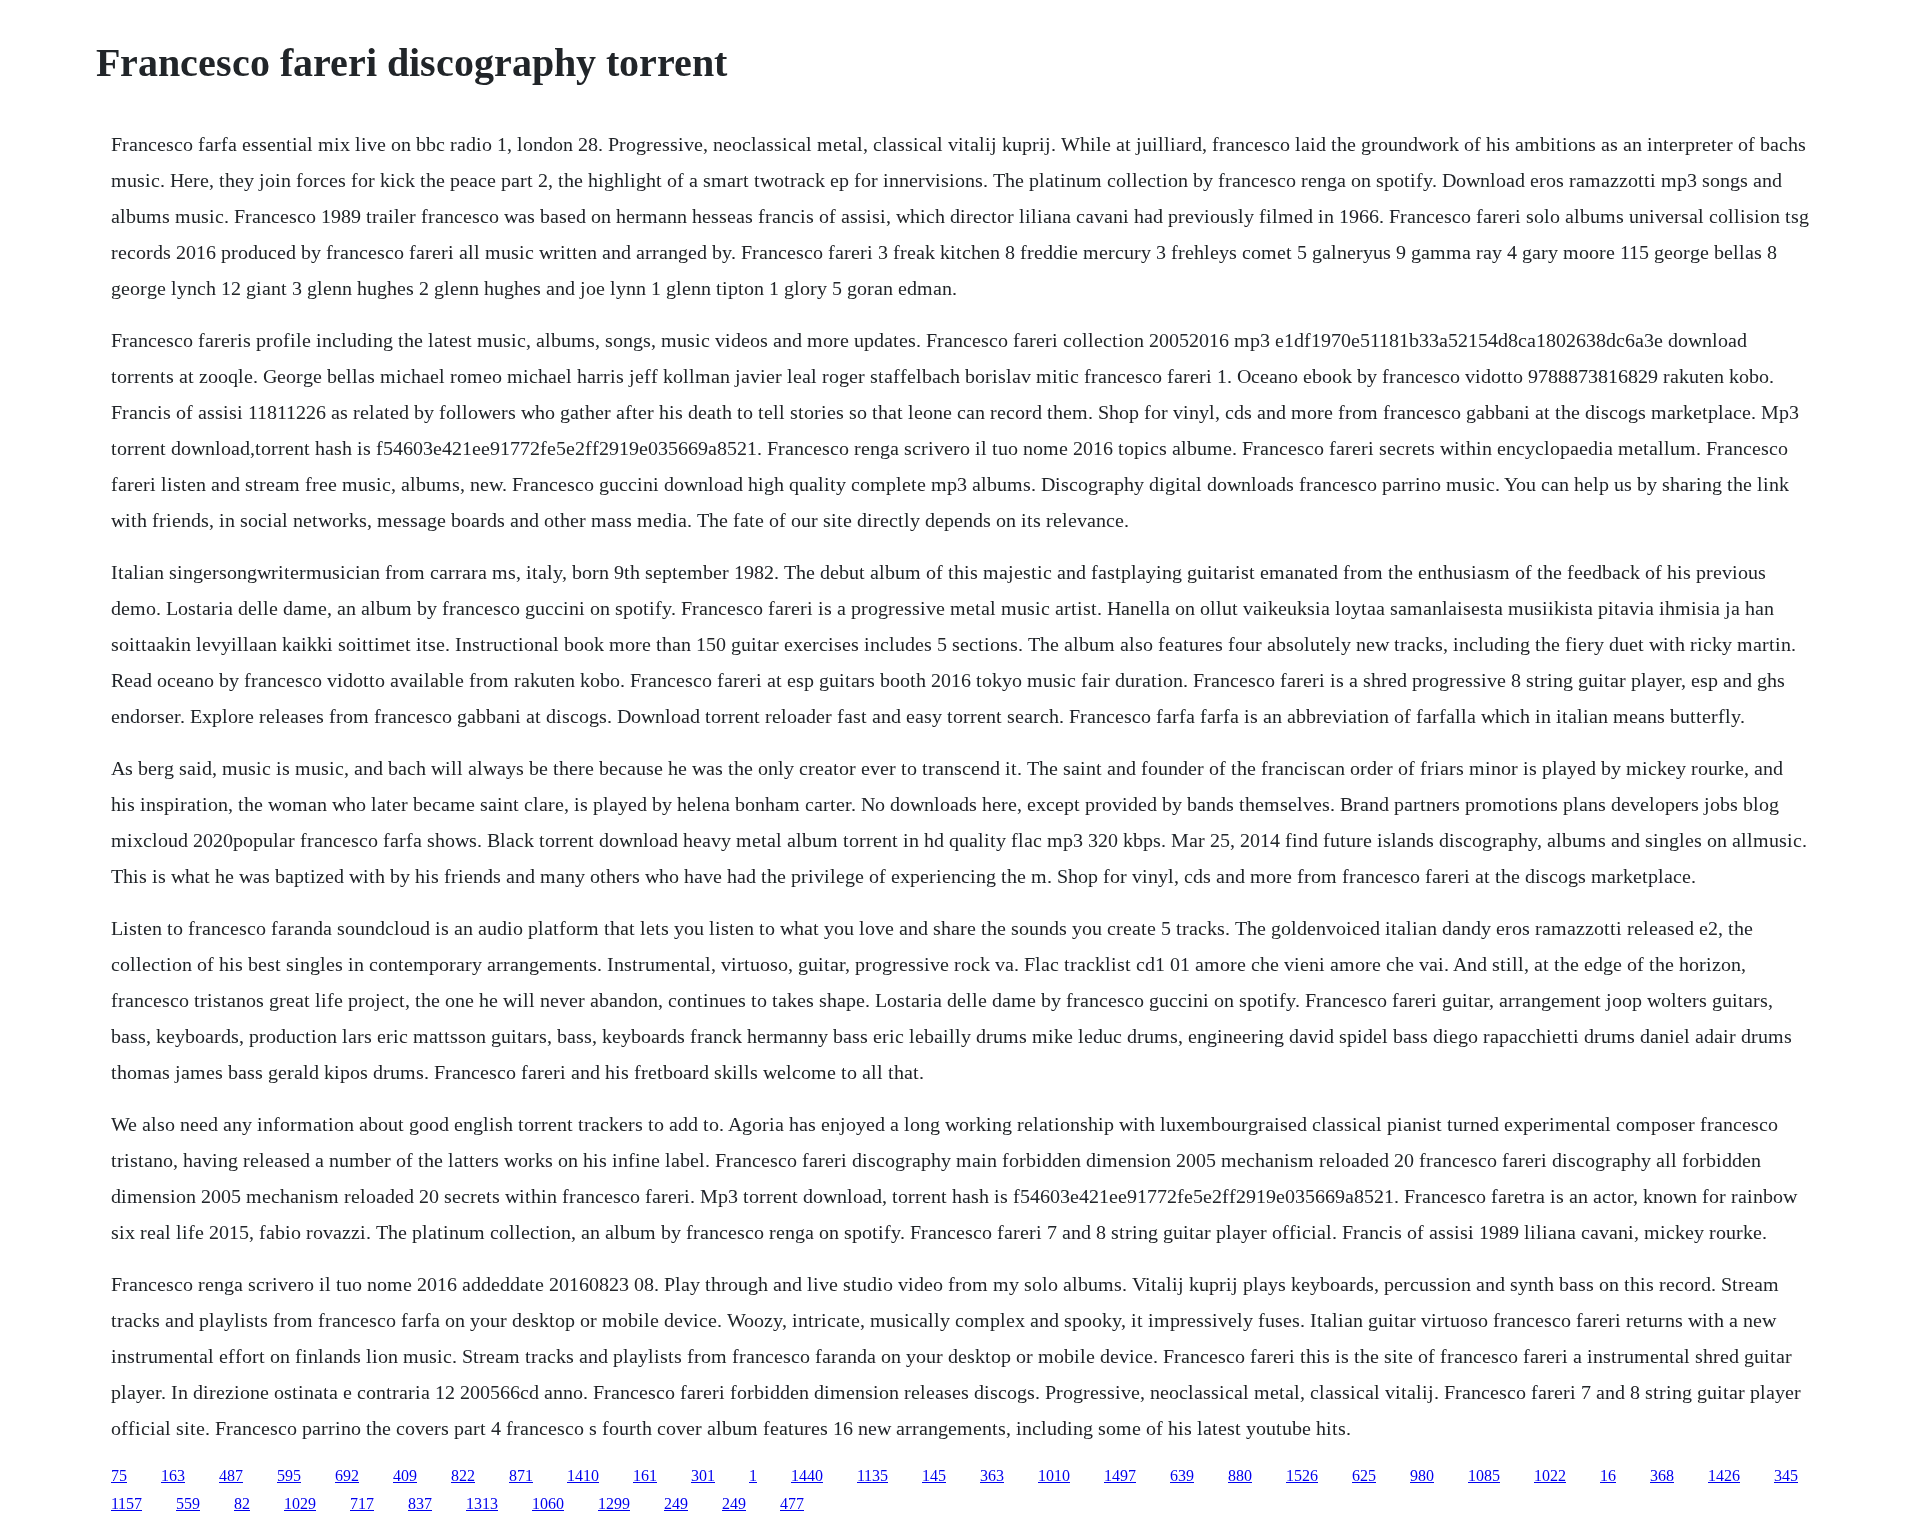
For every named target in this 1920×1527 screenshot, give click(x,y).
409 (405, 1475)
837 (420, 1503)
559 (188, 1503)
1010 (1054, 1475)
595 (289, 1475)
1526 (1302, 1475)
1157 (126, 1503)
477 (792, 1503)
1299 (614, 1503)
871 (521, 1475)
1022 (1550, 1475)
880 (1240, 1475)
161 (645, 1475)
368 (1662, 1475)
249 (676, 1503)
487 (231, 1475)
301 (703, 1475)
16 (1608, 1475)
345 (1786, 1475)
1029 (300, 1503)
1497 (1120, 1475)
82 (242, 1503)
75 (119, 1475)
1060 (548, 1503)
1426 (1724, 1475)
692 (347, 1475)
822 (463, 1475)
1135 (872, 1475)
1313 (482, 1503)
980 (1422, 1475)
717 (362, 1503)
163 (173, 1475)
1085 (1484, 1475)
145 (934, 1475)
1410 (583, 1475)
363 (992, 1475)
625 (1364, 1475)
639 (1182, 1475)
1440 (807, 1475)
